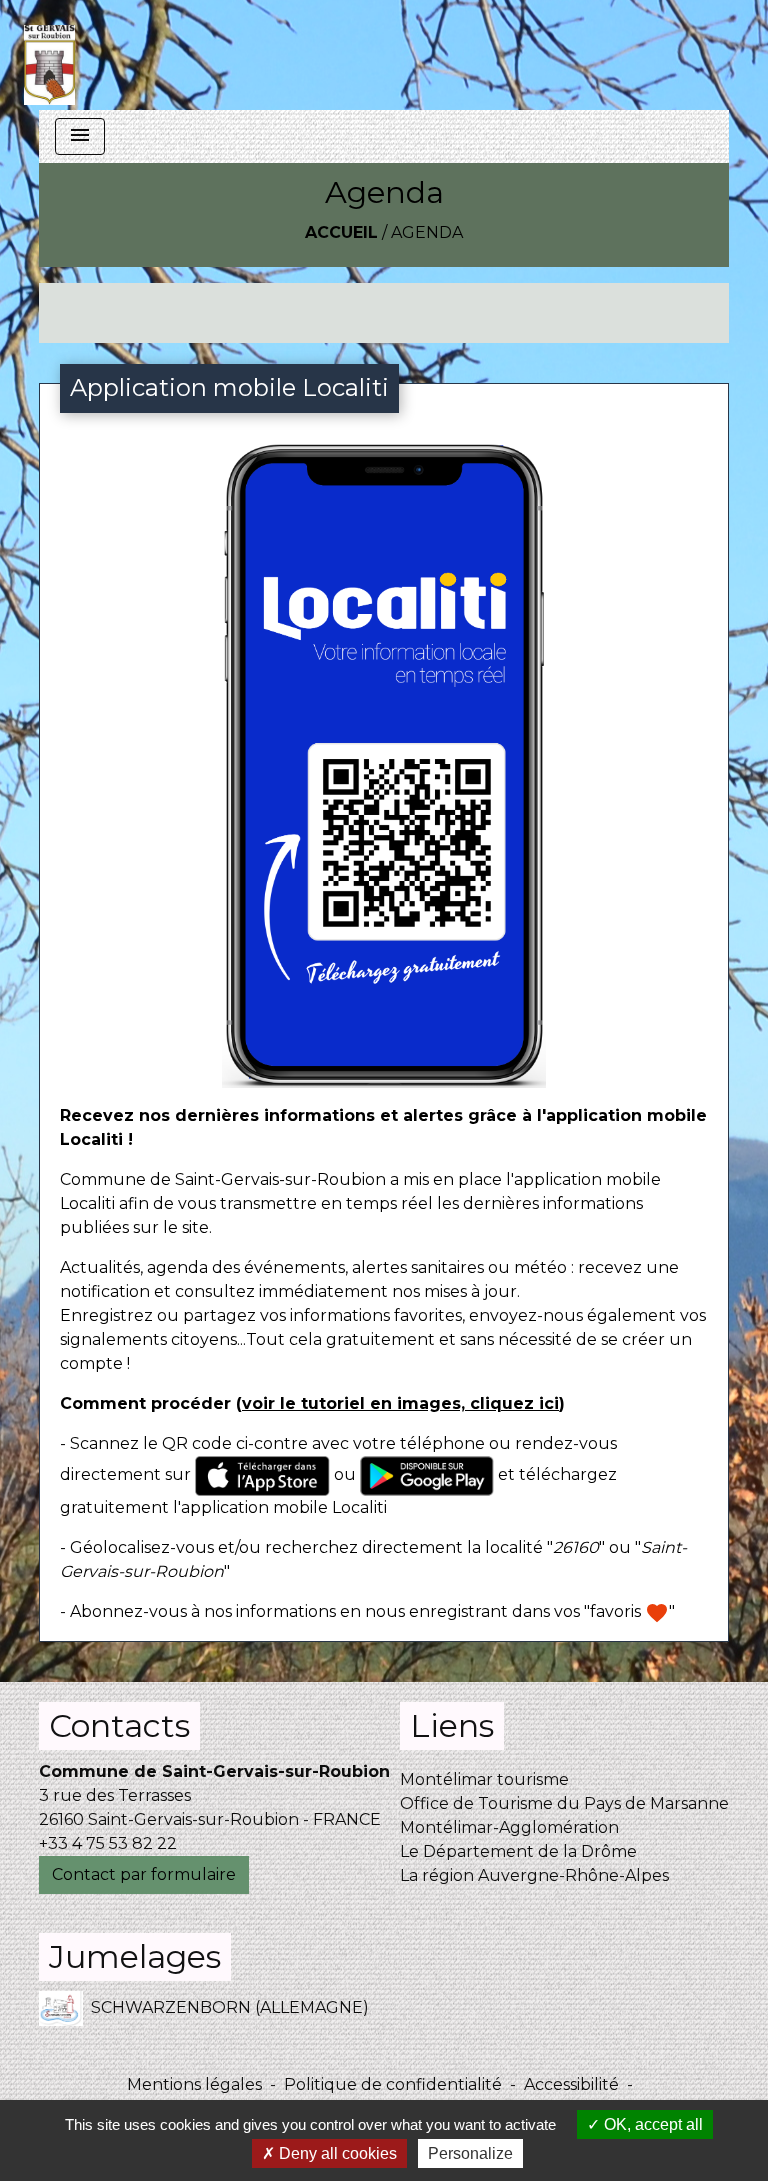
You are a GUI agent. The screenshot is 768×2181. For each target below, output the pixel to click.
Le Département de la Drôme (518, 1851)
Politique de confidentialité (393, 2084)
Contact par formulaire (144, 1874)
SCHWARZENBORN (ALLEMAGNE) (230, 2007)
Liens (452, 1725)
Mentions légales (194, 2084)
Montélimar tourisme (484, 1779)
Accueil (341, 232)
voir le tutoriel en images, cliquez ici (400, 1403)
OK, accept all (651, 2124)
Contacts (119, 1725)
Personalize (470, 2153)
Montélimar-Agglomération (509, 1827)
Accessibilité (571, 2084)
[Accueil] (49, 55)
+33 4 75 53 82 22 (108, 1843)
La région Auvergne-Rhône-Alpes (534, 1875)
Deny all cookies (336, 2153)
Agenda (427, 232)
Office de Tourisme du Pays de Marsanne (564, 1803)
